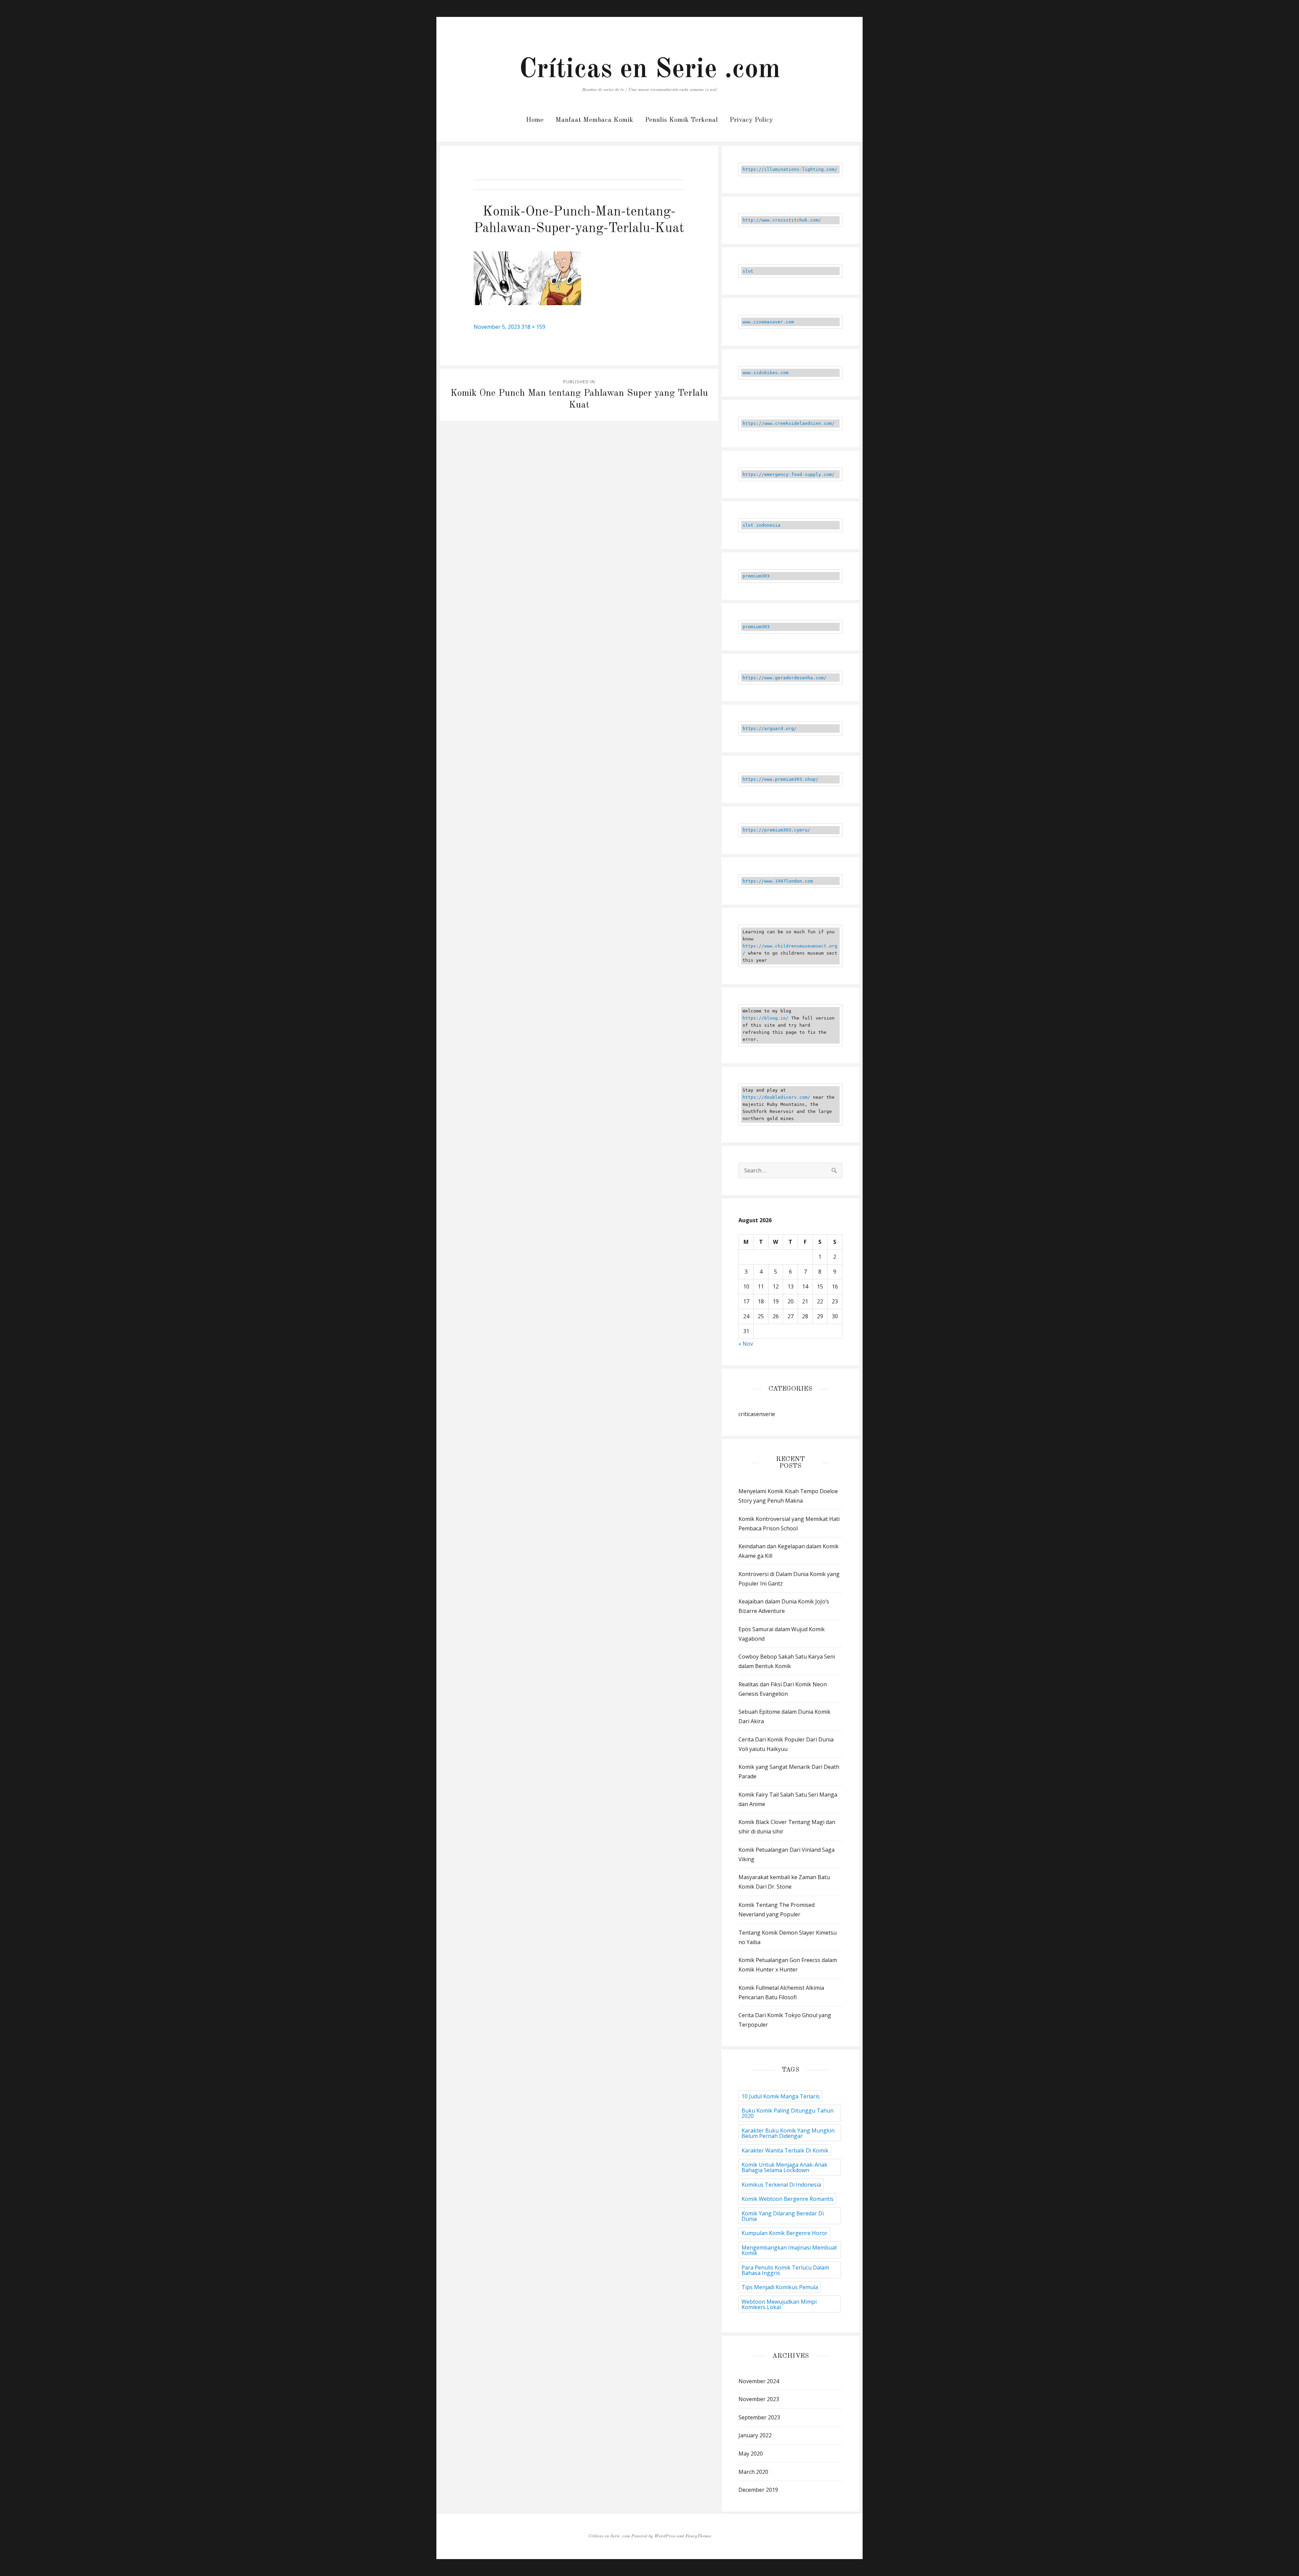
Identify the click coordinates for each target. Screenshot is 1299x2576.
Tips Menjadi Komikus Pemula (780, 2287)
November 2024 (759, 2381)
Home (535, 120)
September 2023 (759, 2417)
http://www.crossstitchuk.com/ (782, 220)
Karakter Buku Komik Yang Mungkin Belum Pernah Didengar (788, 2133)
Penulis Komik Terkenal (681, 120)
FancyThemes (698, 2536)
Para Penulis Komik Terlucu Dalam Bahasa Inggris (785, 2270)
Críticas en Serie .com (650, 70)
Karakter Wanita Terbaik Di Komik (785, 2150)
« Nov (746, 1344)
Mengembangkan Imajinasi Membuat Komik (789, 2250)
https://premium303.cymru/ (776, 830)
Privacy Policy (751, 120)
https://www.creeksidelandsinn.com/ (789, 423)
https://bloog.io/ (766, 1018)
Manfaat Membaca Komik (594, 120)
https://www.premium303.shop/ (780, 779)
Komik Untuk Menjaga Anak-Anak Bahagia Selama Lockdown (784, 2167)
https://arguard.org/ (770, 728)
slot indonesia (761, 525)
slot (748, 271)
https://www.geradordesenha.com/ (784, 678)
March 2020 (753, 2472)
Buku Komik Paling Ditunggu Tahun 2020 (788, 2113)
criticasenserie (757, 1414)
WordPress (665, 2536)
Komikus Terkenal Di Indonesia (781, 2185)
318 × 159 (533, 327)
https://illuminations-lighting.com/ (790, 169)
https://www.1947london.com (778, 881)
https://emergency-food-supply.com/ (789, 474)
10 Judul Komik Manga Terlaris (781, 2096)
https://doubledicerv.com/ (776, 1097)
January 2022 (755, 2435)
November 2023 (759, 2399)
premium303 (756, 576)
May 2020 (751, 2454)
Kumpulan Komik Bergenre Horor (784, 2233)
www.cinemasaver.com (768, 322)
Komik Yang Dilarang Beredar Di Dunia (783, 2216)
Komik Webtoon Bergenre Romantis (788, 2199)
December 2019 (758, 2490)
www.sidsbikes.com (766, 373)
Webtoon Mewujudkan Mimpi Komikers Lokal (779, 2304)
